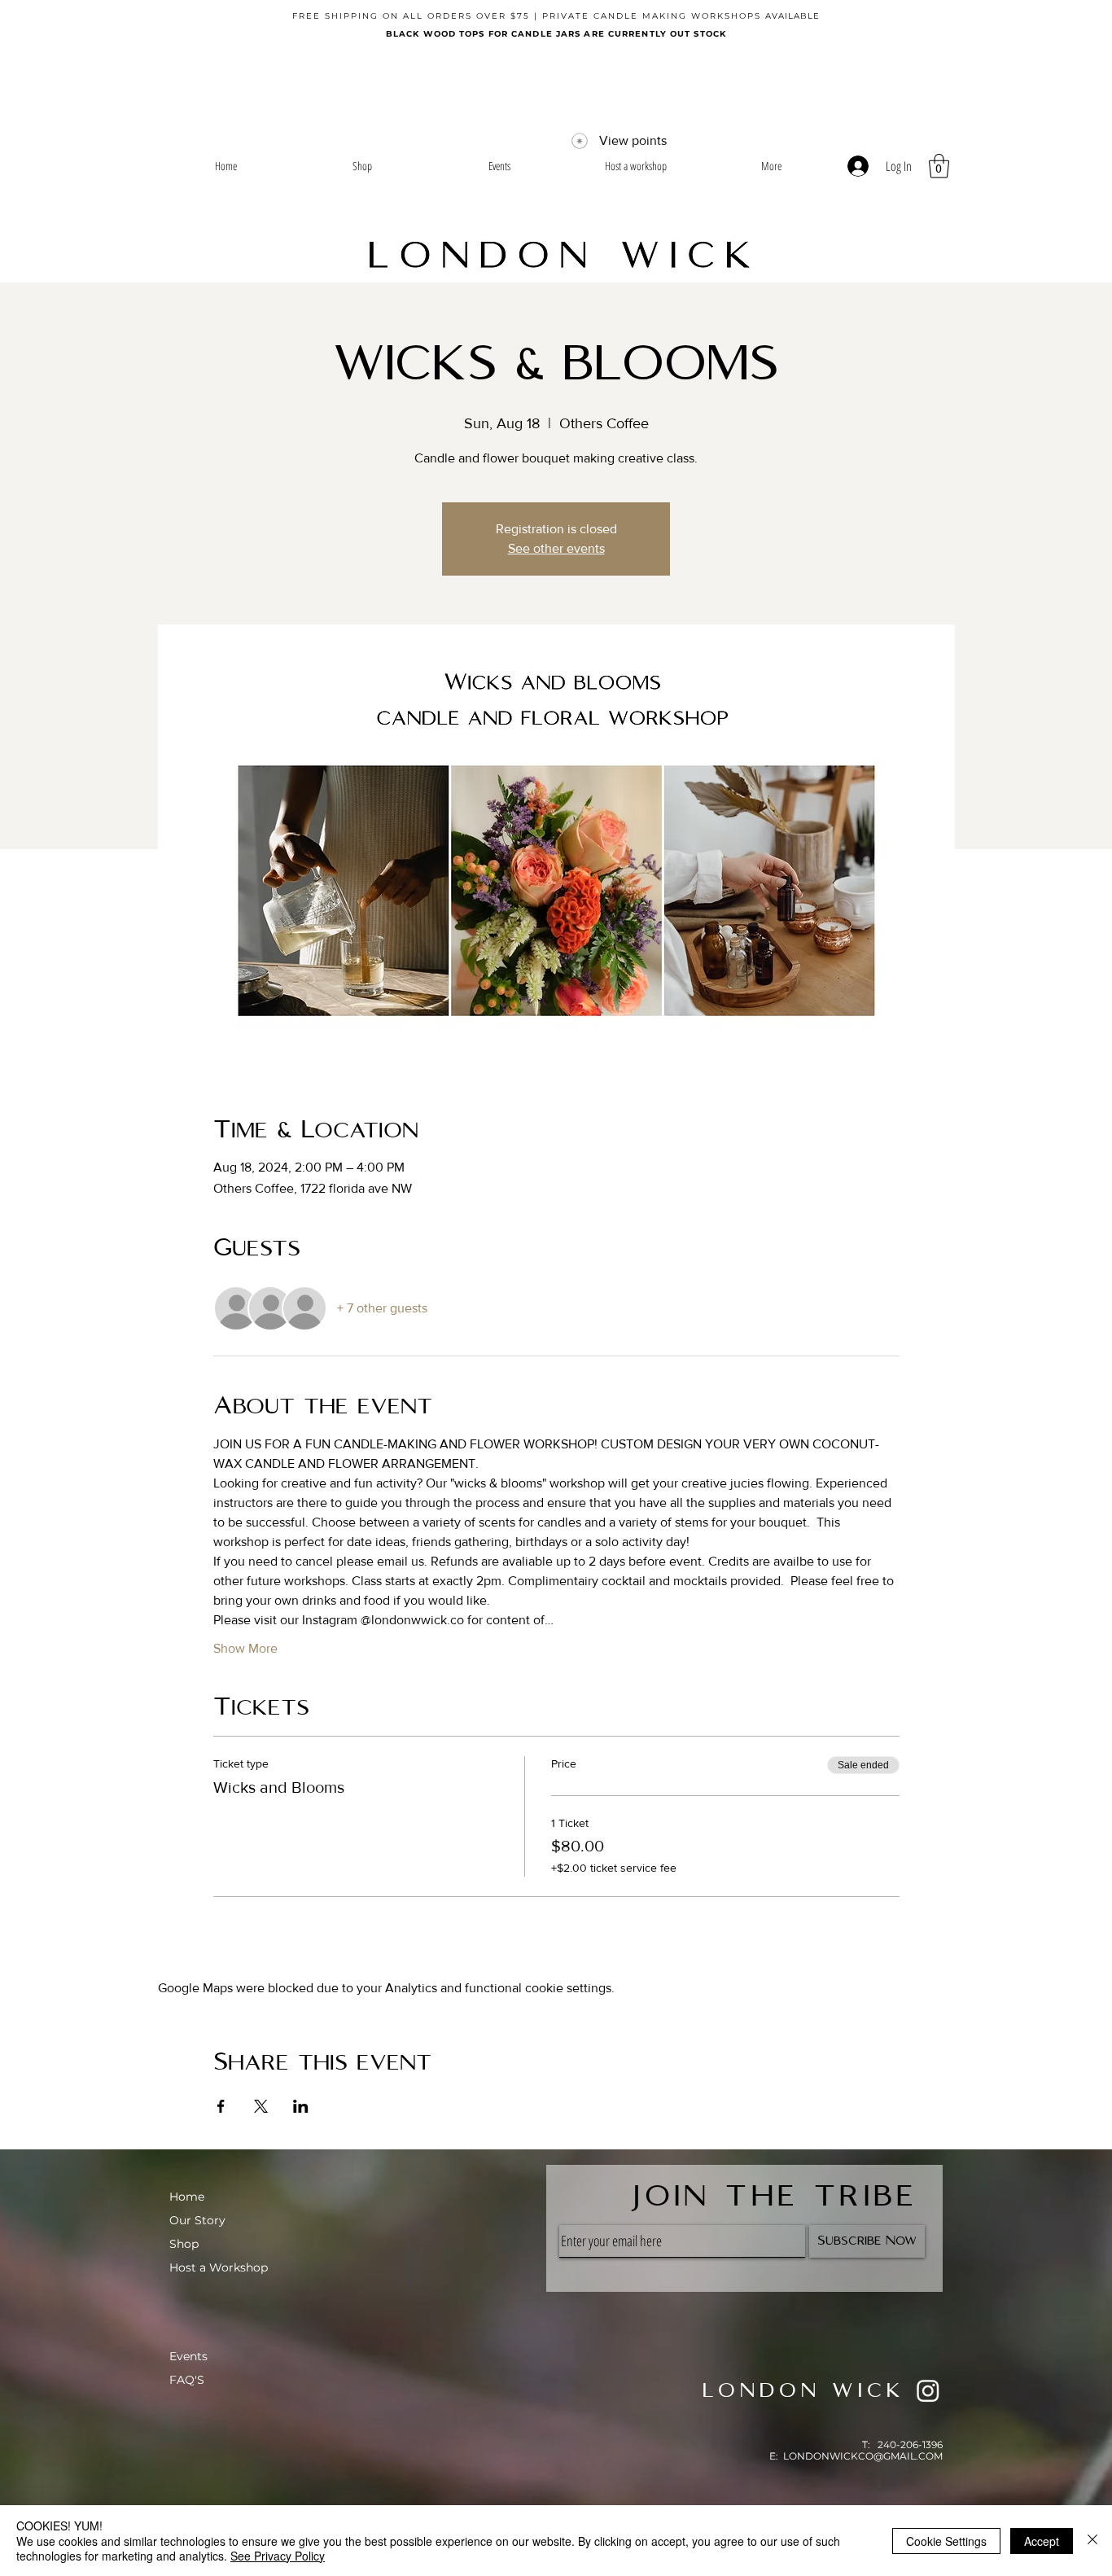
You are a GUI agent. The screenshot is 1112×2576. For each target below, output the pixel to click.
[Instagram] (928, 2390)
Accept (1042, 2541)
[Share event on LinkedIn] (301, 2106)
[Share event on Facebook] (221, 2106)
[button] (939, 166)
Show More (245, 1648)
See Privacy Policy (278, 2556)
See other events (556, 548)
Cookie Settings (946, 2541)
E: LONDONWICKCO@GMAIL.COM (856, 2456)
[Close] (1092, 2541)
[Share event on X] (261, 2106)
